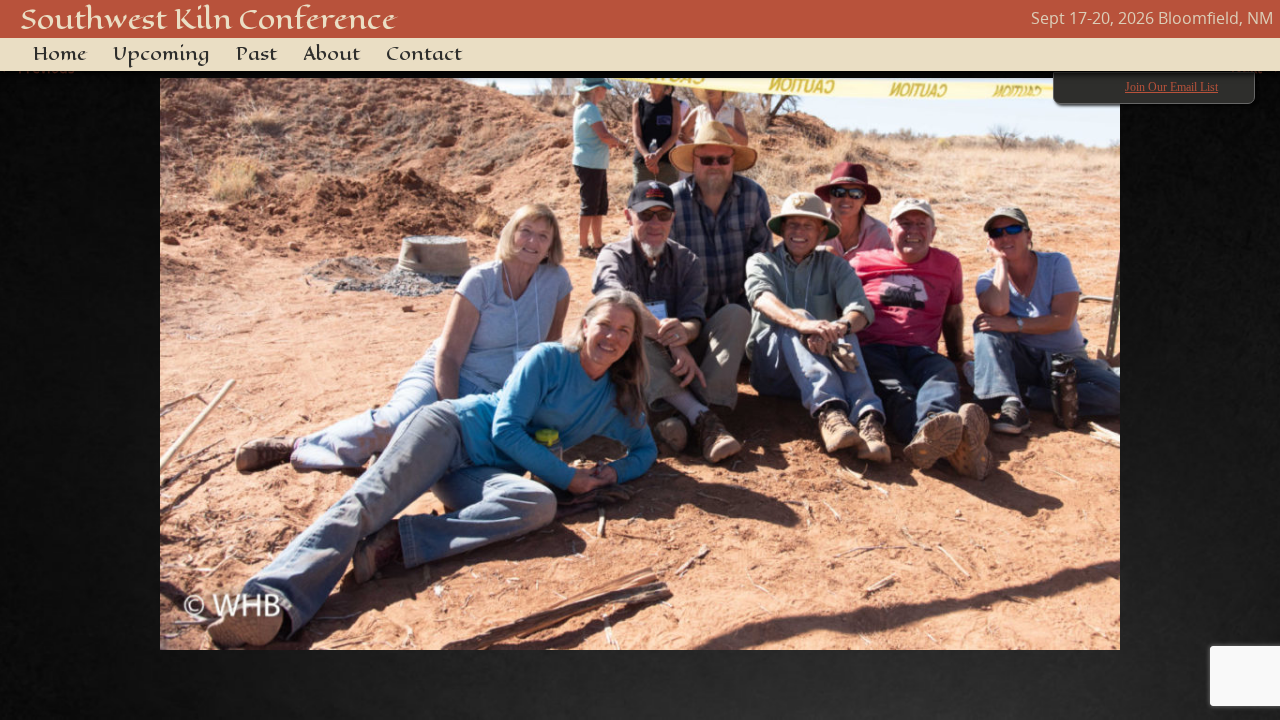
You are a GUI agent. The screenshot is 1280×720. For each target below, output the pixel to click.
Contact (424, 54)
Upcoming (161, 54)
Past (256, 54)
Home (60, 54)
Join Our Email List (1171, 87)
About (331, 54)
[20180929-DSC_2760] (640, 354)
